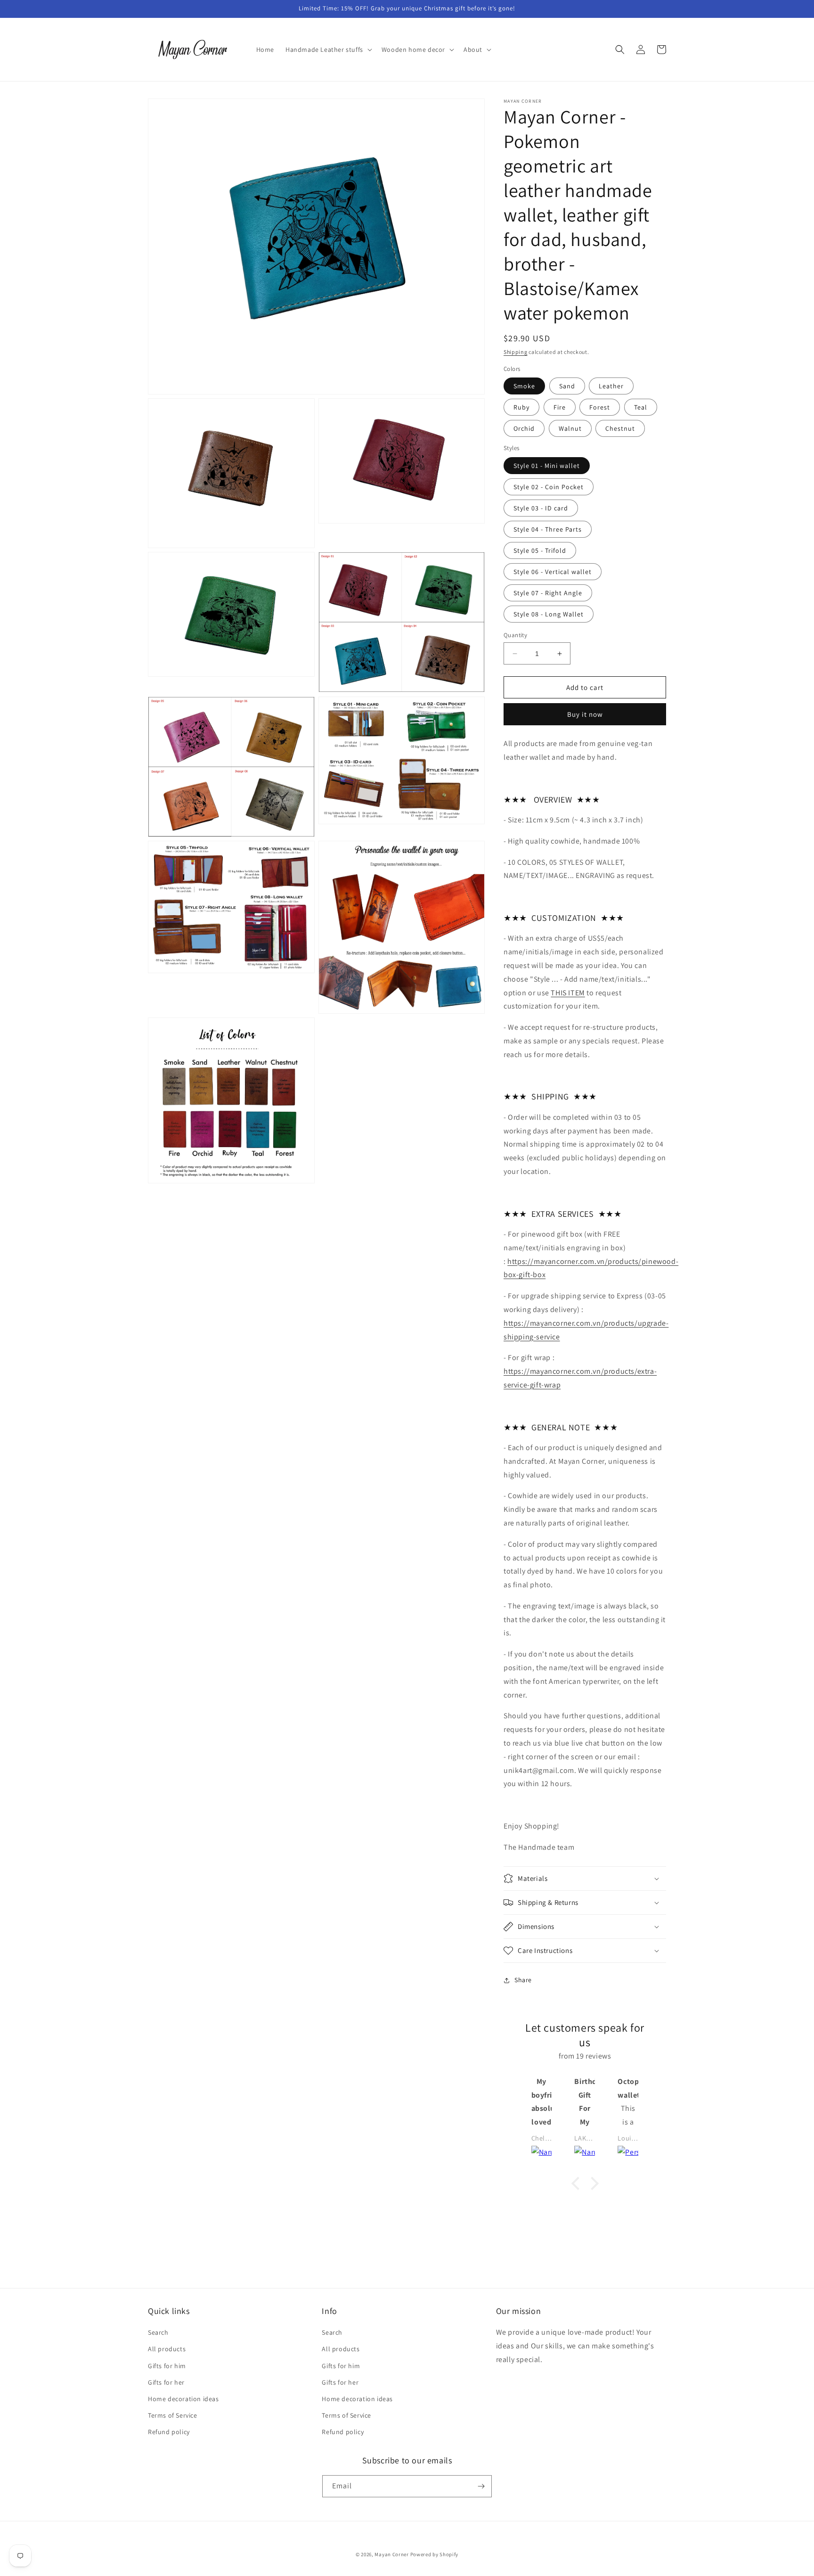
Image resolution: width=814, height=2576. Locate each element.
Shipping (516, 352)
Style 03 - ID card (541, 508)
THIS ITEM (568, 993)
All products (167, 2349)
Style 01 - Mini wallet (547, 466)
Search (158, 2332)
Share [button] (523, 1980)
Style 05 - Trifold (540, 550)
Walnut (570, 428)
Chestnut (620, 428)
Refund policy (169, 2432)
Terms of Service (173, 2415)
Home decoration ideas (183, 2399)
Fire (560, 407)
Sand (567, 386)
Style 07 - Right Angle (548, 593)
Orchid (524, 428)
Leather (611, 386)
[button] (328, 49)
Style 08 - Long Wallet (549, 614)
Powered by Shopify (435, 2554)
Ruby (521, 407)
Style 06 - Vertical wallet (553, 572)
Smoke (524, 386)
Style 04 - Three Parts (548, 529)
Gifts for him (167, 2366)
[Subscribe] (481, 2486)
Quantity (515, 635)
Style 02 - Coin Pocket (549, 487)
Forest (600, 407)
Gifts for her (166, 2382)
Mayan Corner (391, 2554)
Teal (641, 407)
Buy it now (585, 714)
